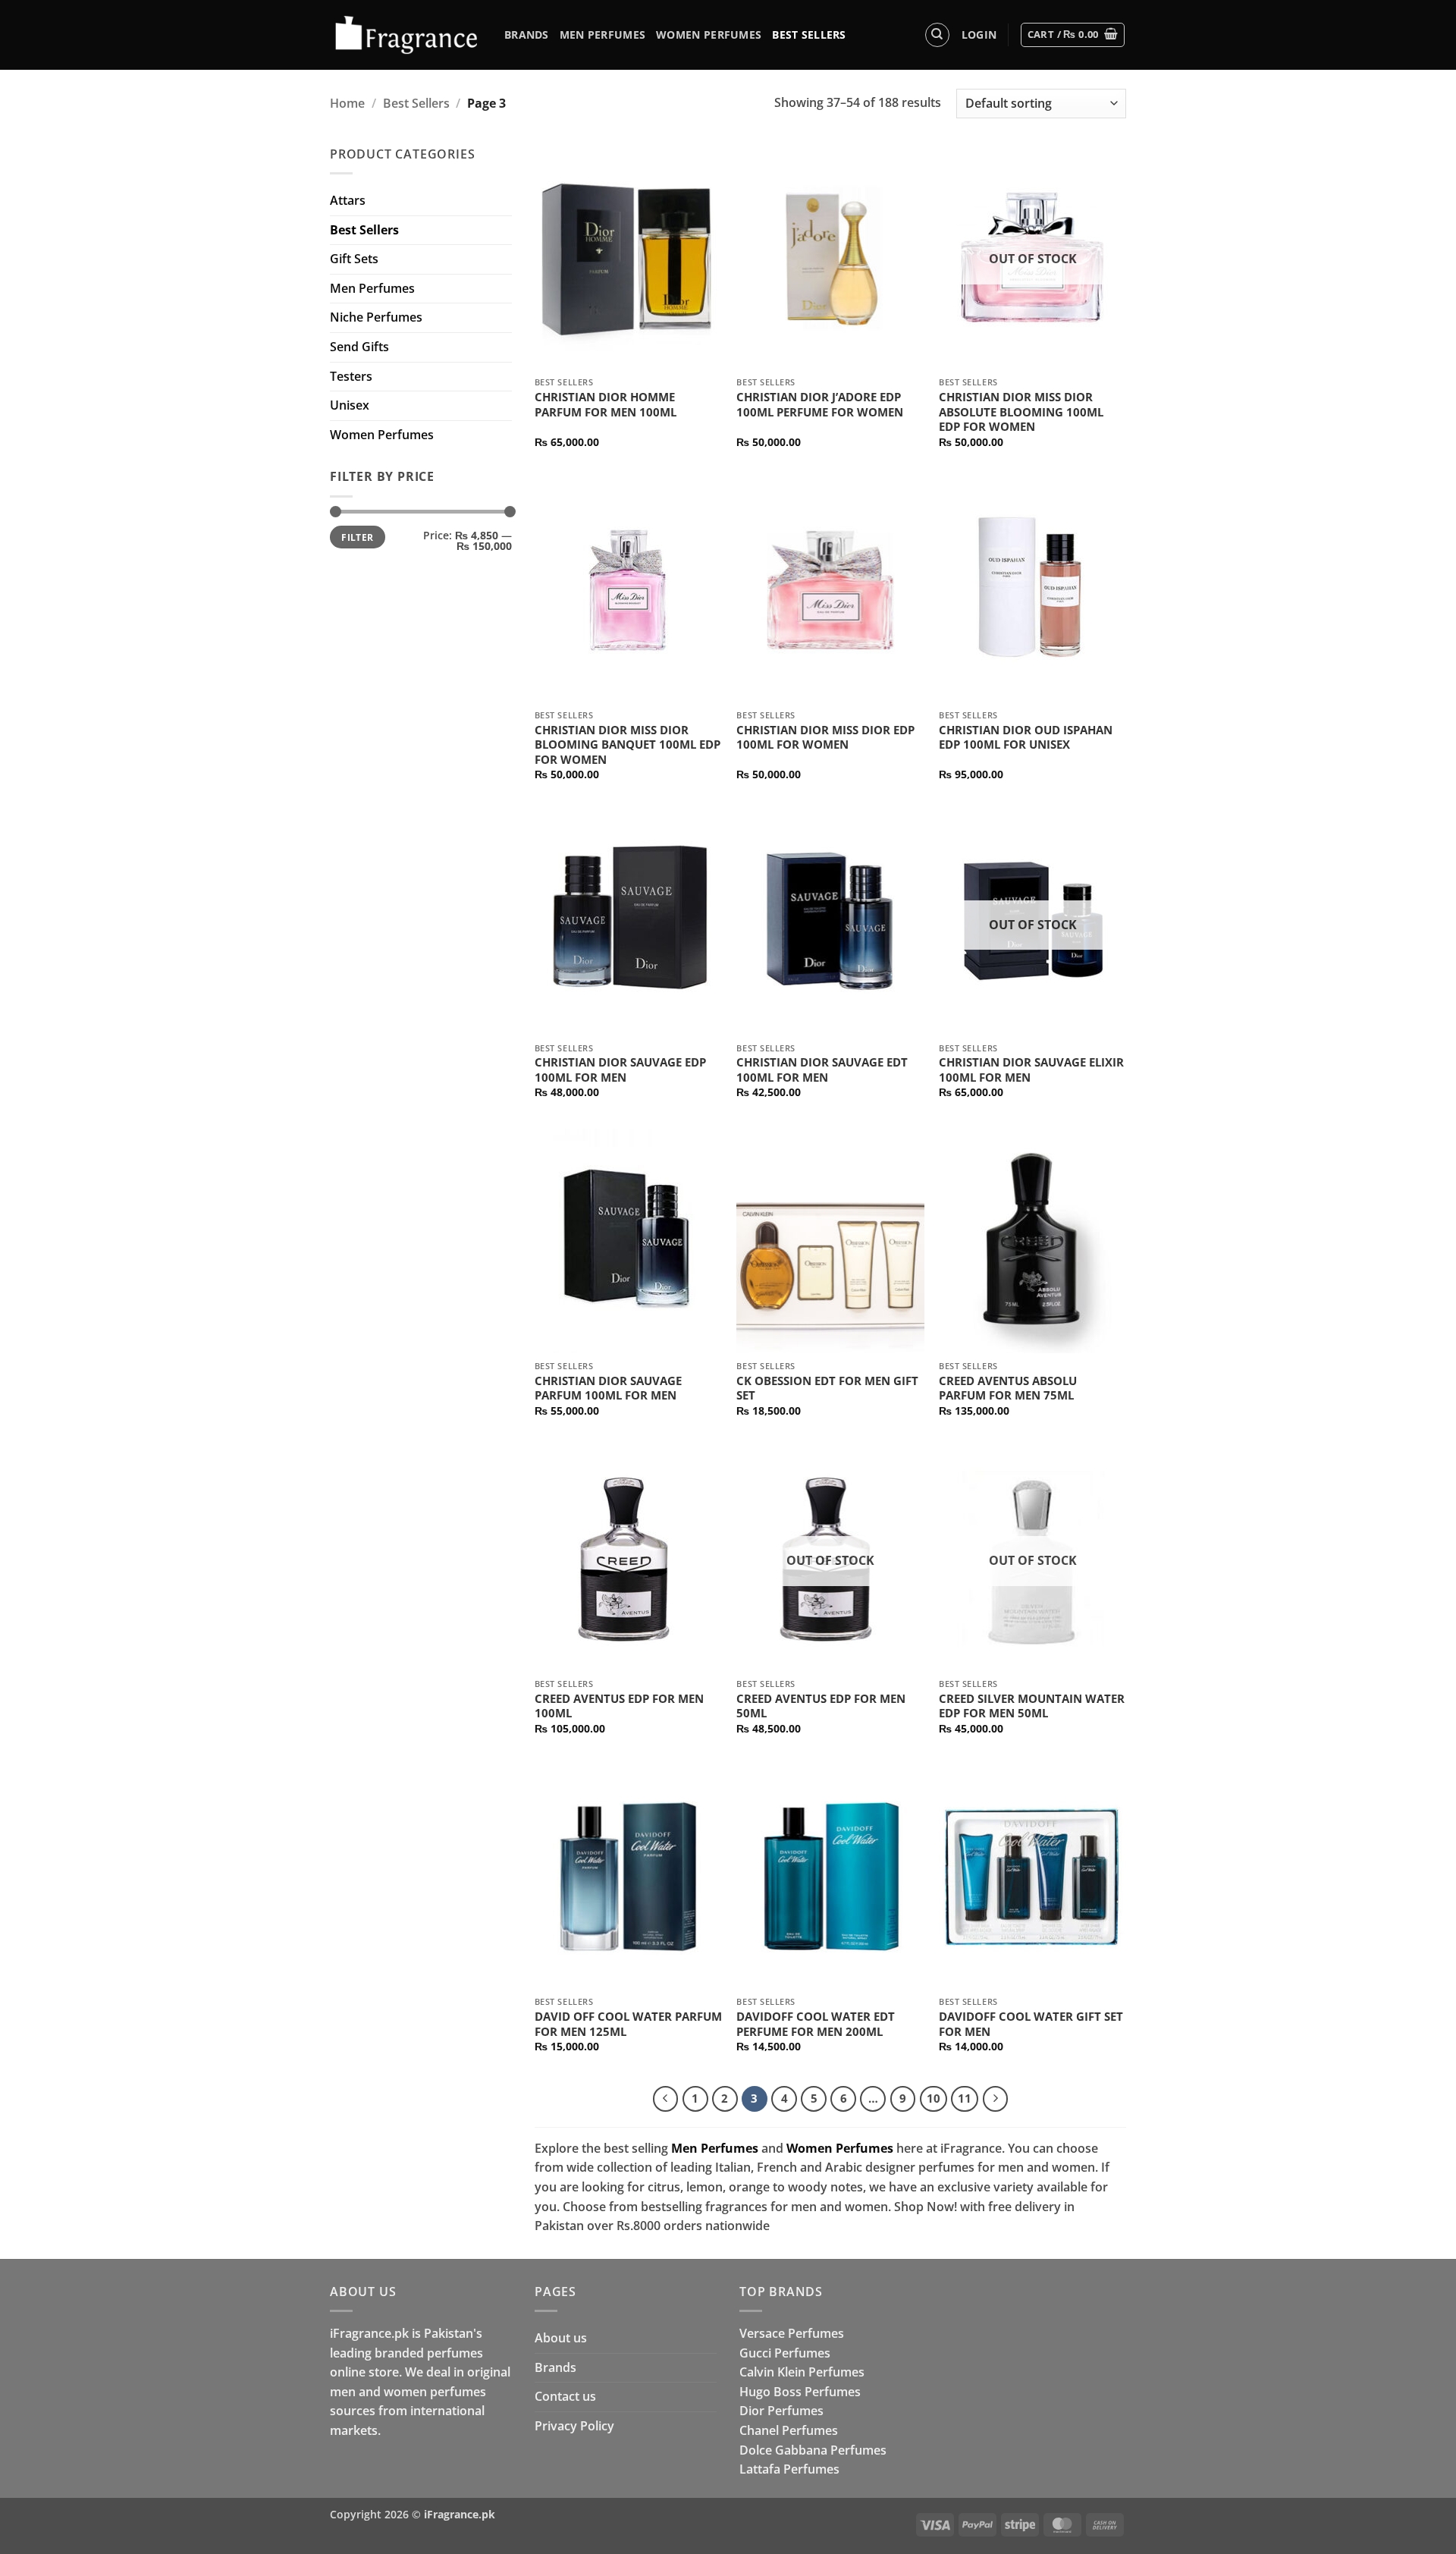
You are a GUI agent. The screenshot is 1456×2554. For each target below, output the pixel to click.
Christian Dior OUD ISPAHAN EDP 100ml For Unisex (1026, 738)
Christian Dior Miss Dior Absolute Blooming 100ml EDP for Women (1021, 412)
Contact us (565, 2396)
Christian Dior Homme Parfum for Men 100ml (606, 405)
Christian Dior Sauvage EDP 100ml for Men (620, 1070)
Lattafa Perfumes (789, 2469)
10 (934, 2098)
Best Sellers (809, 35)
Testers (351, 376)
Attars (348, 200)
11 (965, 2098)
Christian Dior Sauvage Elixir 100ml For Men (1031, 1070)
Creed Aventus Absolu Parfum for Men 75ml (1008, 1389)
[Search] (937, 35)
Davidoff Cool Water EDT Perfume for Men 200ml (816, 2024)
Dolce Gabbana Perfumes (813, 2450)
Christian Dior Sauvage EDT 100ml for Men (822, 1070)
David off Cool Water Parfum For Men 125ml (628, 2024)
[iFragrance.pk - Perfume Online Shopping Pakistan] (406, 35)
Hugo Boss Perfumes (800, 2392)
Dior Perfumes (781, 2411)
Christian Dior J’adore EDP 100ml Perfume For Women (820, 405)
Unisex (350, 405)
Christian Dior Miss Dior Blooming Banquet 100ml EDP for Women (628, 745)
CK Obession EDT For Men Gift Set (827, 1389)
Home (347, 103)
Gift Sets (354, 259)
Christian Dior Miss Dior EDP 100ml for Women (825, 738)
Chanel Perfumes (789, 2430)
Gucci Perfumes (785, 2353)
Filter (357, 537)
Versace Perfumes (792, 2333)
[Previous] (666, 2099)
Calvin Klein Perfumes (802, 2372)
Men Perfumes (602, 35)
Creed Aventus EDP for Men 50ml (821, 1706)
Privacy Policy (574, 2426)
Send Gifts (359, 347)
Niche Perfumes (376, 317)
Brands (527, 35)
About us (561, 2338)
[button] (979, 35)
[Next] (996, 2099)
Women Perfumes (709, 35)
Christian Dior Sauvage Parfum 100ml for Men (608, 1389)
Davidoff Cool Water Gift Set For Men (1031, 2024)
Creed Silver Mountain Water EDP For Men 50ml (1032, 1706)
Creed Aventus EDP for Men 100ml (619, 1706)
